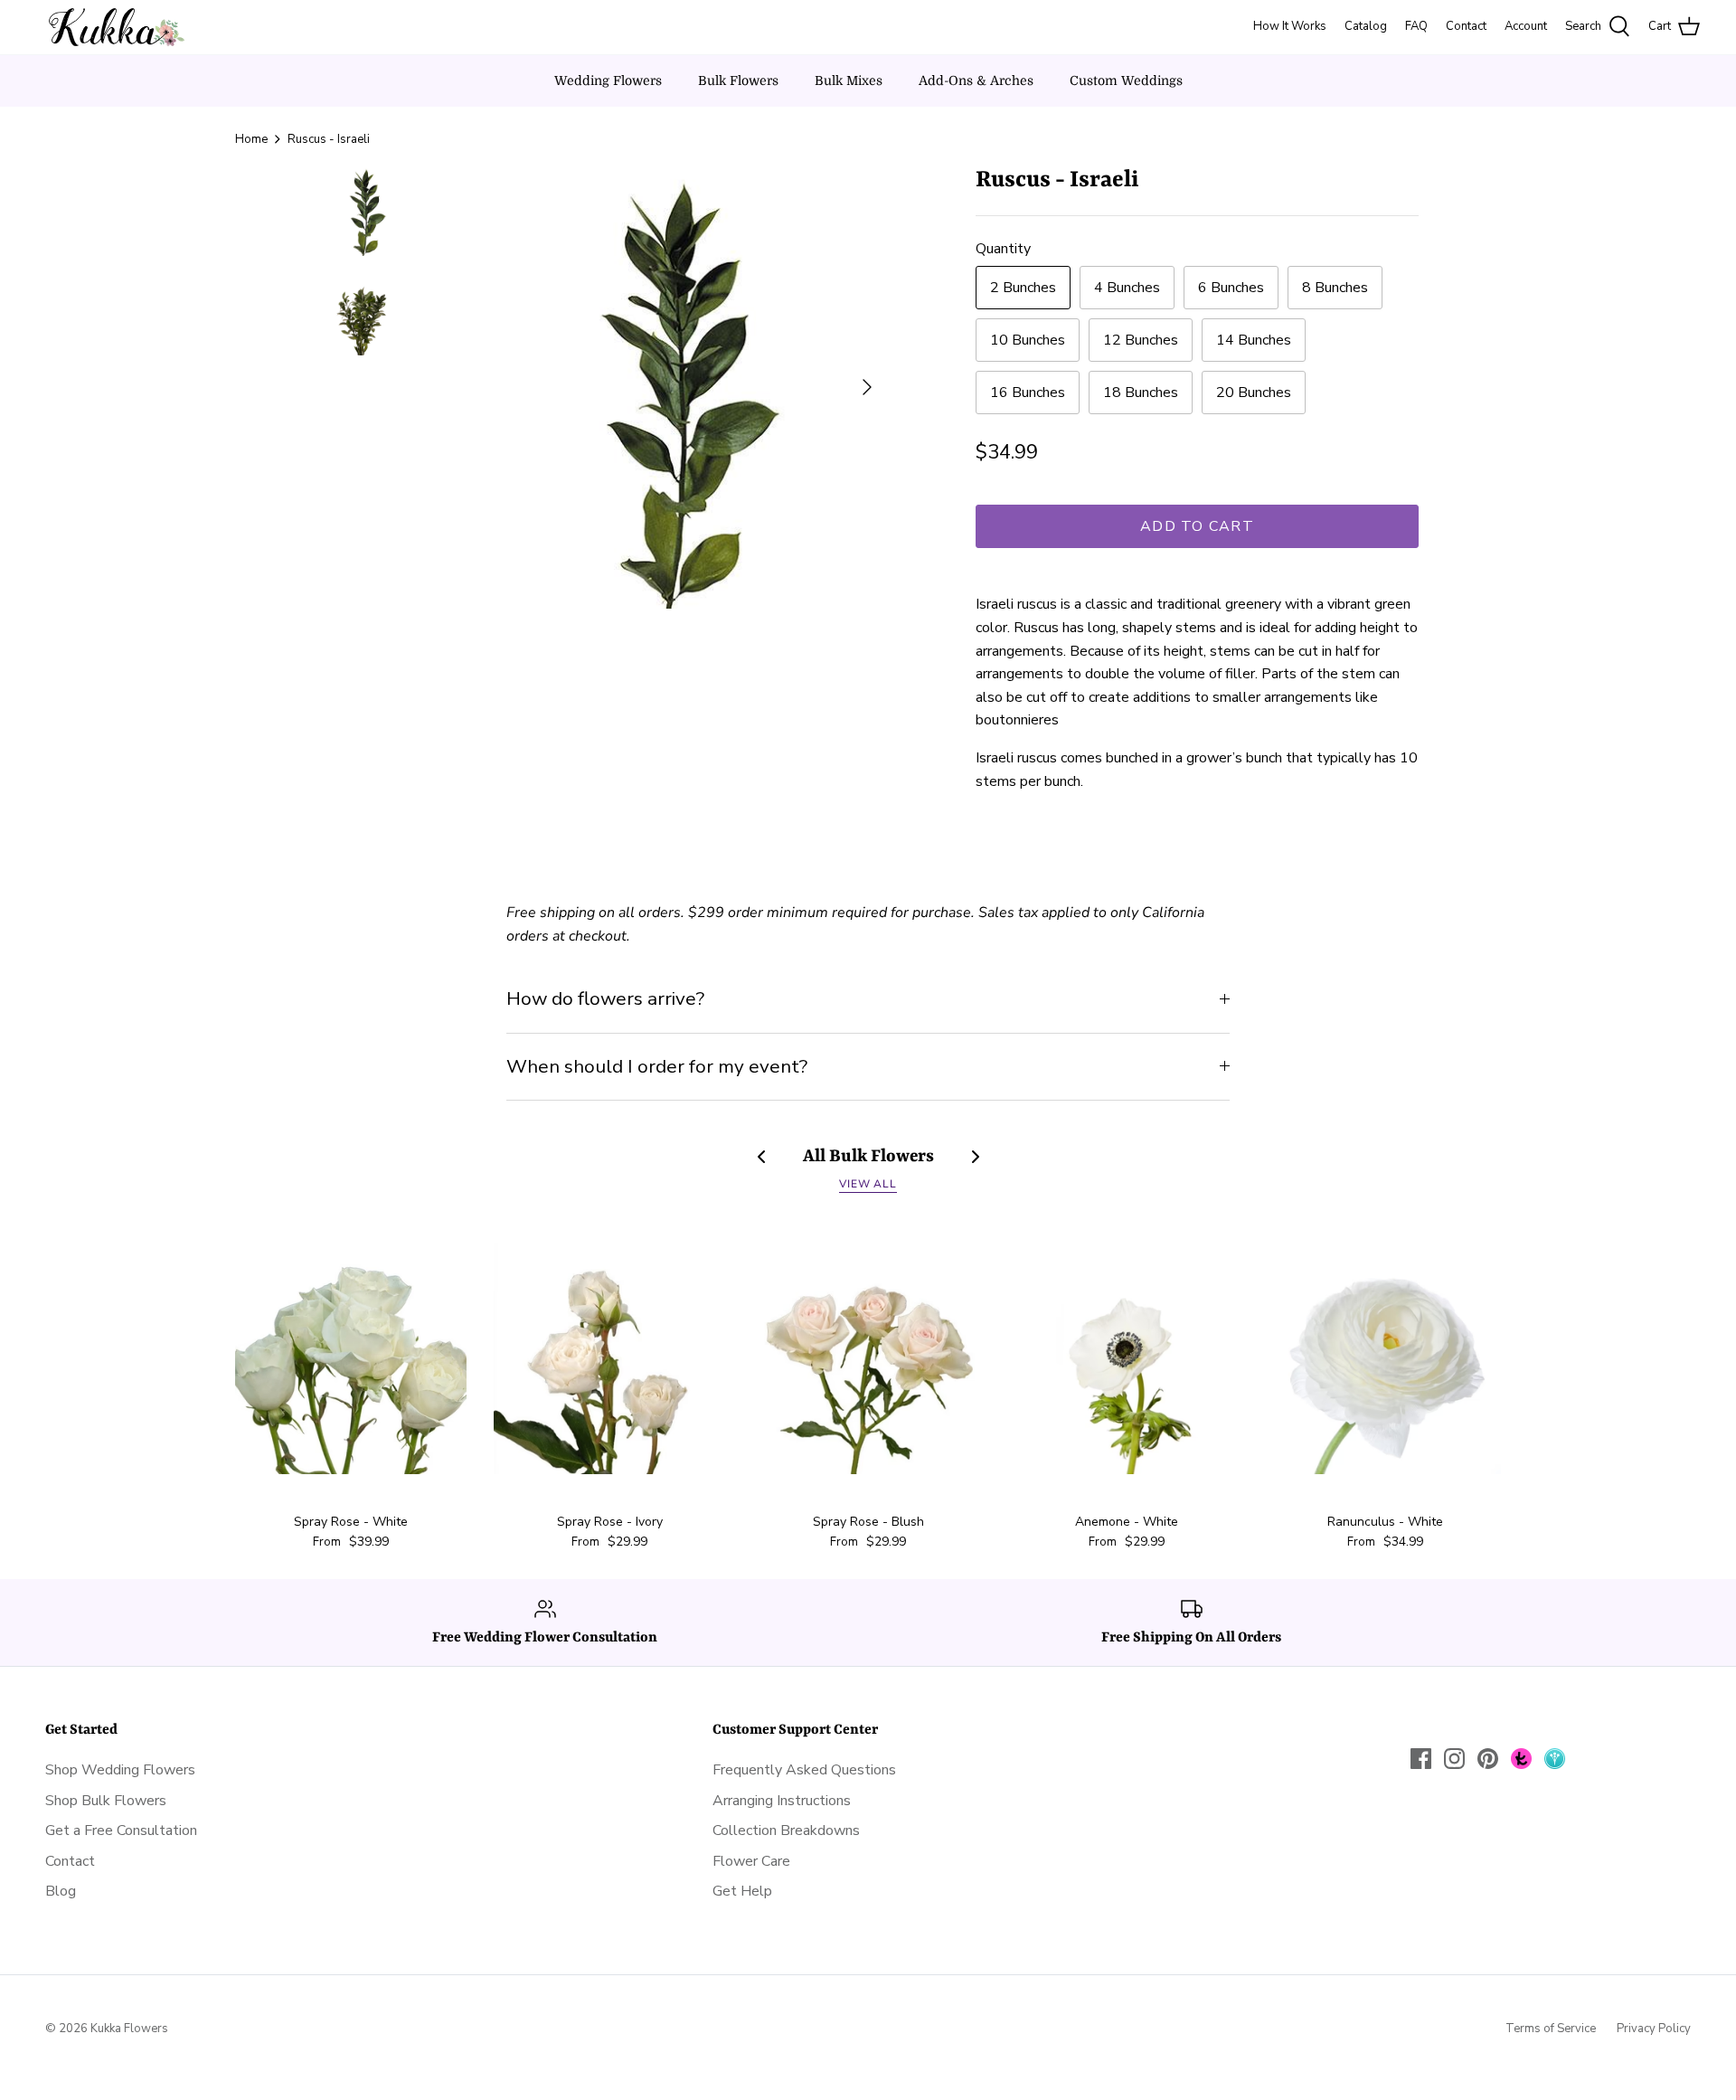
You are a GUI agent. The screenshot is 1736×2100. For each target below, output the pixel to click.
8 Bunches (1335, 288)
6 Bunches (1231, 288)
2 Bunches (1023, 288)
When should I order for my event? (657, 1066)
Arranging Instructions (782, 1801)
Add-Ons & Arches (976, 80)
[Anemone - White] (1127, 1358)
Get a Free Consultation (121, 1830)
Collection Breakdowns (786, 1830)
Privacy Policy (1654, 2029)
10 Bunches (1028, 340)
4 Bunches (1127, 288)
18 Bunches (1141, 393)
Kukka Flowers (129, 2029)
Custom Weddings (1126, 80)
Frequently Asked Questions (804, 1770)
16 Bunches (1028, 393)
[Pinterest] (1488, 1759)
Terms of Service (1551, 2029)
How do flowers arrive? (605, 998)
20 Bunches (1254, 393)
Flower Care (751, 1861)
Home (251, 139)
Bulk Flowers (738, 80)
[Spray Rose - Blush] (868, 1358)
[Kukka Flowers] (111, 27)
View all (868, 1184)
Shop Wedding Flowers (120, 1770)
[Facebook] (1421, 1759)
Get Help (742, 1891)
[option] (665, 387)
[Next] (867, 387)
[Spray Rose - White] (351, 1358)
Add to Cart (1197, 526)
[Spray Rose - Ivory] (609, 1358)
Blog (61, 1891)
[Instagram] (1454, 1759)
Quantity (1003, 249)
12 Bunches (1141, 340)
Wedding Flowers (608, 80)
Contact (70, 1861)
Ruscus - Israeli (329, 139)
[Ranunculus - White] (1385, 1358)
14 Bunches (1254, 340)
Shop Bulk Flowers (106, 1801)
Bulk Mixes (849, 80)
